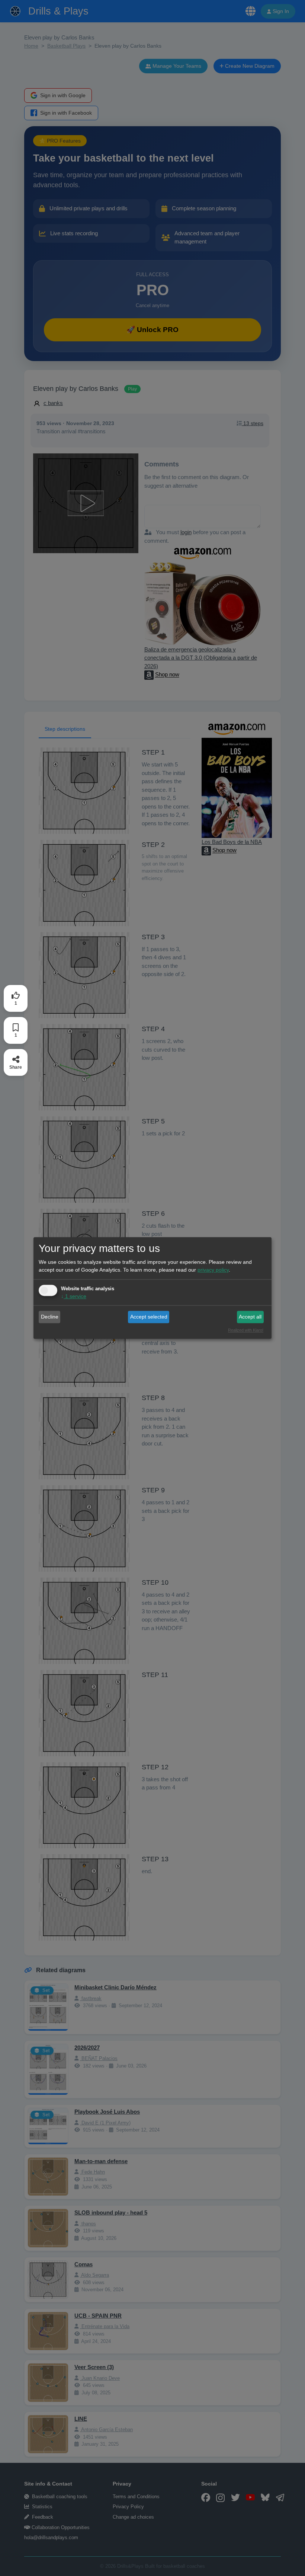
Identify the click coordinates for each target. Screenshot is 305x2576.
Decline (50, 1317)
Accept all (250, 1317)
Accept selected (149, 1317)
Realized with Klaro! (246, 1330)
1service (74, 1297)
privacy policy (213, 1270)
